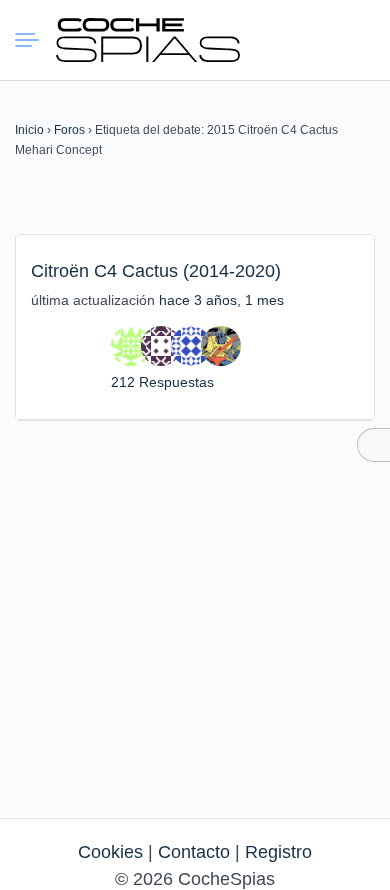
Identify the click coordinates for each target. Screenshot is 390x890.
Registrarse (357, 39)
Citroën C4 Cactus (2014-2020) (156, 271)
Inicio (29, 130)
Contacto (194, 852)
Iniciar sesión (321, 39)
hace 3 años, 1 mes (221, 300)
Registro (278, 852)
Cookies (110, 852)
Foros (69, 130)
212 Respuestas (162, 382)
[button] (285, 40)
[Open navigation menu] (35, 40)
